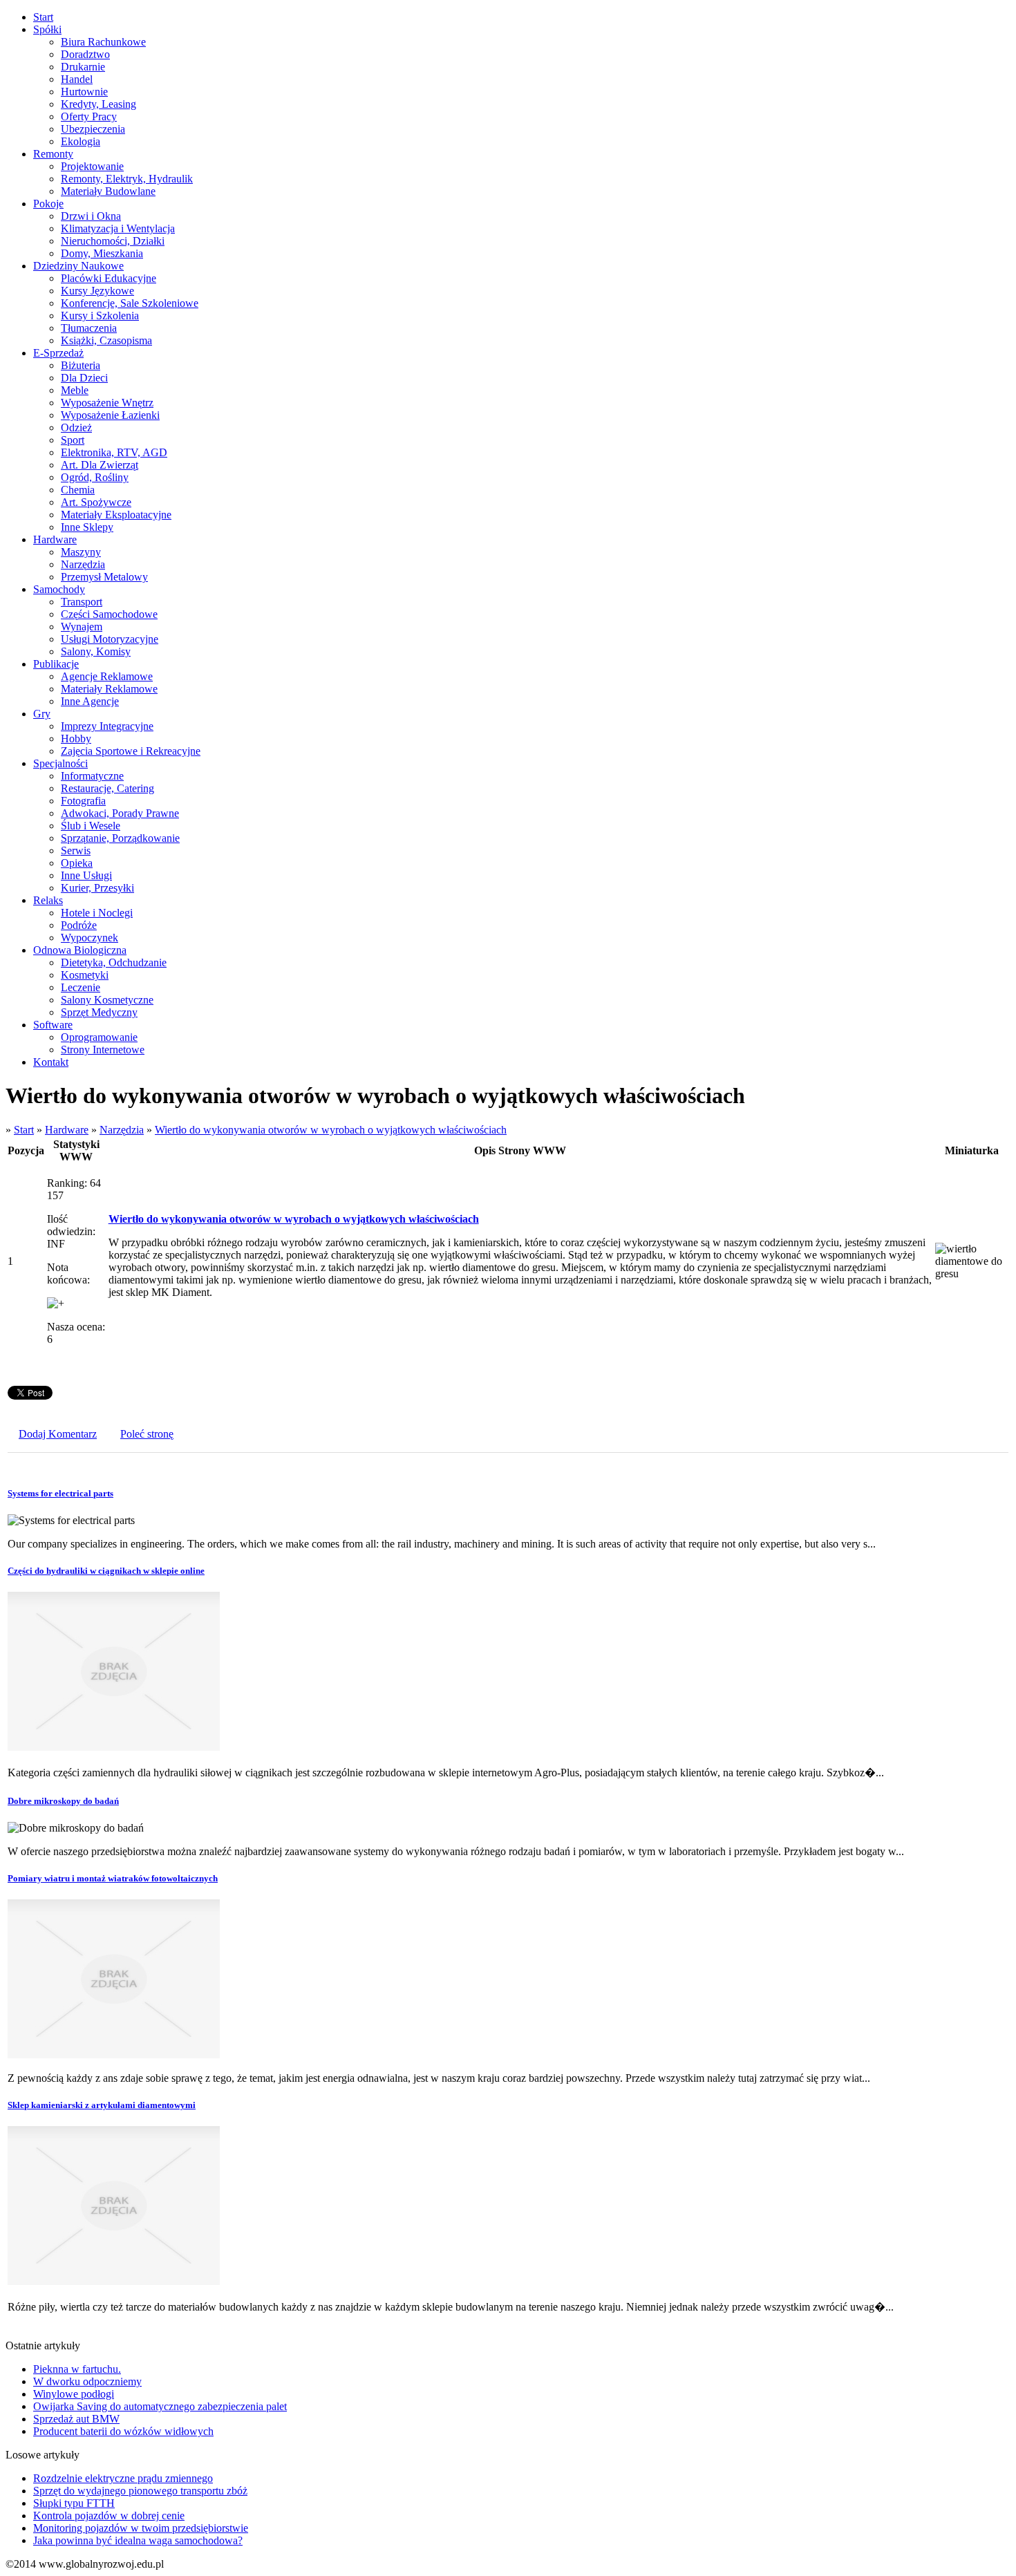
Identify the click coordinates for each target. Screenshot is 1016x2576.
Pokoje (48, 204)
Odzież (76, 427)
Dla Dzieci (84, 378)
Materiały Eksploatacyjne (116, 515)
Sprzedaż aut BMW (76, 2419)
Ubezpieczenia (93, 129)
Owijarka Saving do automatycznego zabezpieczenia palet (160, 2406)
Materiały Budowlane (108, 191)
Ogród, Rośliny (95, 477)
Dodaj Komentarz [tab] (58, 1434)
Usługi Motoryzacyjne (110, 639)
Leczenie (81, 987)
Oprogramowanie (99, 1037)
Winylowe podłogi (74, 2394)
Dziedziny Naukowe (78, 266)
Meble (75, 390)
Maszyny (81, 552)
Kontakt (51, 1062)
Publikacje (56, 664)
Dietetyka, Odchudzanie (114, 962)
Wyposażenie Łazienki (110, 415)
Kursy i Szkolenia (100, 316)
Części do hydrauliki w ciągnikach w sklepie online (106, 1571)
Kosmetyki (85, 975)
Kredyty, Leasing (98, 104)
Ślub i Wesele (91, 826)
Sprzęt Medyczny (99, 1012)
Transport (82, 602)
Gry (42, 714)
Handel (77, 79)
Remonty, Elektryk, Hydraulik (127, 179)
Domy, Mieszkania (102, 253)
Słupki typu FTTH (74, 2503)
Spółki (47, 29)
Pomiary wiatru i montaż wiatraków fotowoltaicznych (113, 1878)
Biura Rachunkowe (103, 42)
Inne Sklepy (87, 527)
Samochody (59, 589)
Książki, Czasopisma (106, 340)
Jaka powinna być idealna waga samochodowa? (138, 2540)
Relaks (48, 900)
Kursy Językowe (97, 291)
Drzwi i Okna (91, 216)
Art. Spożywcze (96, 502)
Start (43, 17)
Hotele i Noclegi (97, 913)
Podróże (79, 925)
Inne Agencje (90, 701)
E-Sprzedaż (58, 353)
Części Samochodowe (109, 614)
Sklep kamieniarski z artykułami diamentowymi (102, 2105)
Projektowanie (92, 166)
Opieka (77, 863)
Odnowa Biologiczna (80, 950)
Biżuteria (81, 365)
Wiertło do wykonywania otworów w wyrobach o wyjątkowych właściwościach (331, 1130)
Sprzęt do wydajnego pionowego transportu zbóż (140, 2491)
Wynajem (82, 627)
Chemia (78, 490)
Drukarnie (83, 67)
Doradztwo (85, 54)
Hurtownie (84, 92)
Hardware (55, 539)
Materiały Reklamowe (109, 689)
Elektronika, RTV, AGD (114, 452)
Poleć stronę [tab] (147, 1434)
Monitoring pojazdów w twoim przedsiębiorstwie (141, 2528)
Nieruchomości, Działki (113, 241)
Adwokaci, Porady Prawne (120, 813)
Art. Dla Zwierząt (100, 465)
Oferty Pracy (89, 116)
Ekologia (81, 141)
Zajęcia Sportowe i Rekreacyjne (131, 751)
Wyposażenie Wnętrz (107, 403)
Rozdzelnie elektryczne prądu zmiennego (123, 2478)
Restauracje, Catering (107, 788)
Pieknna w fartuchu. (77, 2369)
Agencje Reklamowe (107, 676)
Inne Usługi (86, 875)
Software (53, 1025)
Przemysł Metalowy (104, 577)
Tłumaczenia (89, 328)
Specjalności (60, 763)
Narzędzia (83, 564)
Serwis (76, 850)
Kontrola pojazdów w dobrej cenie (109, 2516)
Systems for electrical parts (60, 1493)
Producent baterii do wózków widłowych (123, 2431)
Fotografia (83, 801)
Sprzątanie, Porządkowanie (120, 838)
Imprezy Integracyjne (107, 726)
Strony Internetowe (103, 1050)
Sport (73, 440)
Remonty (53, 154)
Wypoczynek (90, 938)
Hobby (76, 739)
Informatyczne (92, 776)
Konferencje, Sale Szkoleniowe (130, 303)
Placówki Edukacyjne (109, 278)
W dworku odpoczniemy (87, 2381)
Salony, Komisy (96, 651)
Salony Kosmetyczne (107, 1000)
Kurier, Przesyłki (97, 888)
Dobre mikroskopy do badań (63, 1801)
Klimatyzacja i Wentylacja (118, 228)
